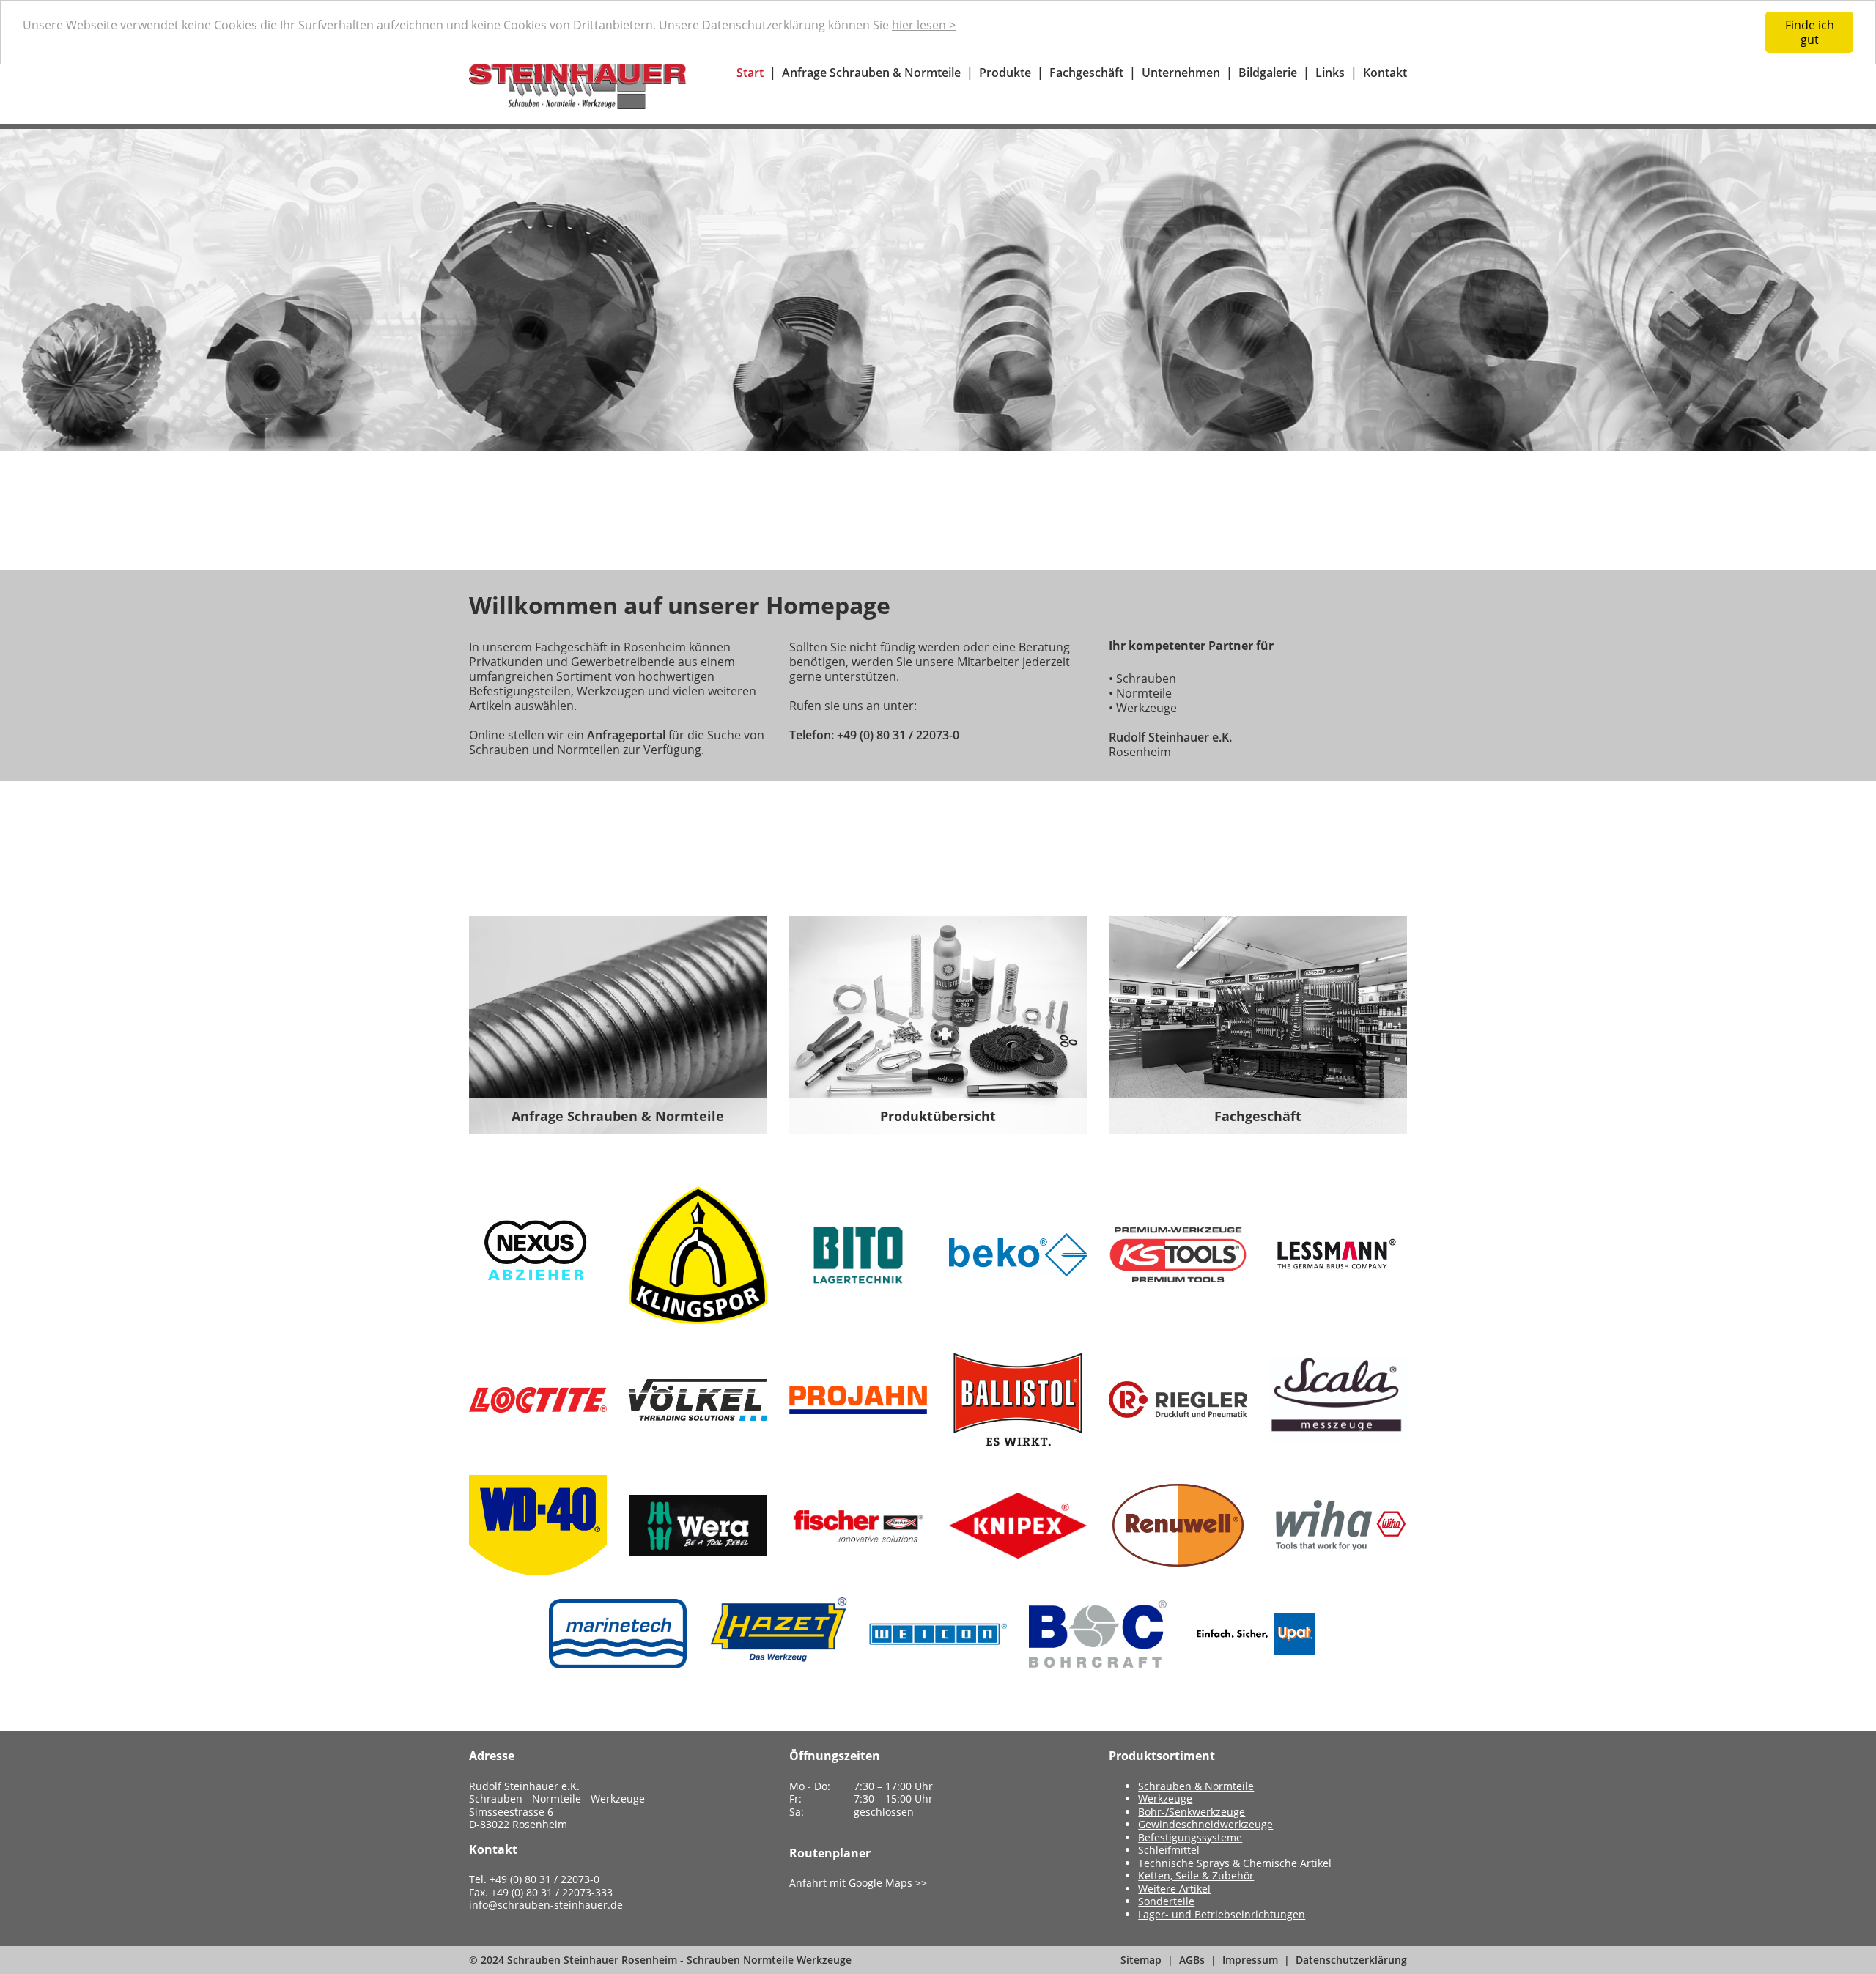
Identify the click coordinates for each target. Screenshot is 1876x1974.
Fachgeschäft (1086, 73)
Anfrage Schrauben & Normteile (871, 73)
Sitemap (1141, 1960)
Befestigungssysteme (1190, 1837)
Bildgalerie (1268, 73)
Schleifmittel (1169, 1850)
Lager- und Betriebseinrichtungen (1222, 1914)
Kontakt (1385, 73)
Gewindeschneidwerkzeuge (1205, 1824)
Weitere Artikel (1174, 1889)
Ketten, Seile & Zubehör (1196, 1875)
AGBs (1192, 1960)
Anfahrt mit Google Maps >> (858, 1883)
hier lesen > (924, 25)
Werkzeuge (1165, 1799)
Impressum (1250, 1960)
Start (750, 73)
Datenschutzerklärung (1351, 1960)
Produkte (1005, 73)
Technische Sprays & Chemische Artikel (1235, 1863)
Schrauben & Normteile (1196, 1786)
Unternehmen (1181, 73)
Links (1330, 73)
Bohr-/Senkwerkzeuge (1192, 1812)
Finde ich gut (1810, 32)
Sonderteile (1166, 1901)
